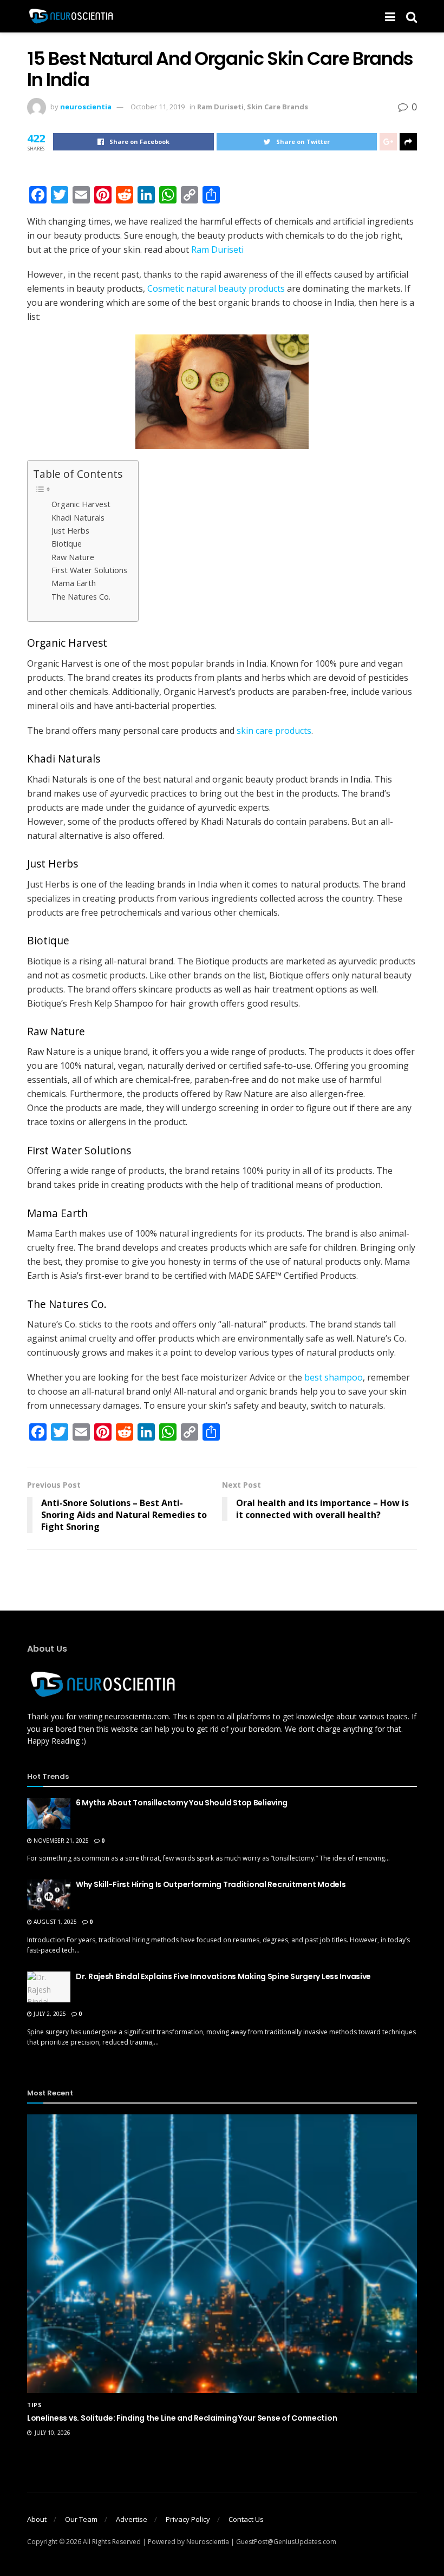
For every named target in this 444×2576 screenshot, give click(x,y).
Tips (34, 2405)
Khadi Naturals (78, 518)
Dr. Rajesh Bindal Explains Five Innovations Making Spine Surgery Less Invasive (223, 1976)
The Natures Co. (81, 597)
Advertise (132, 2519)
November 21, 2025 (60, 1841)
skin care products (274, 731)
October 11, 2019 (158, 107)
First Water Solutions (89, 570)
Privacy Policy (188, 2519)
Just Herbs (70, 531)
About (37, 2519)
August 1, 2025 (54, 1922)
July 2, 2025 (49, 2014)
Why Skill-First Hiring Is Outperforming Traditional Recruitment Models (211, 1884)
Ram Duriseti (220, 107)
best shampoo (334, 1377)
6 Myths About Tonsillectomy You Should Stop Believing (182, 1803)
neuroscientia (86, 107)
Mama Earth (74, 583)
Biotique (67, 544)
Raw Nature (73, 557)
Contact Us (246, 2519)
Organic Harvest (81, 504)
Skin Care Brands (277, 107)
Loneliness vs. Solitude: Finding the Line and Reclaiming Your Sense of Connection (182, 2418)
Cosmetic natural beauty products (216, 288)
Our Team (81, 2519)
